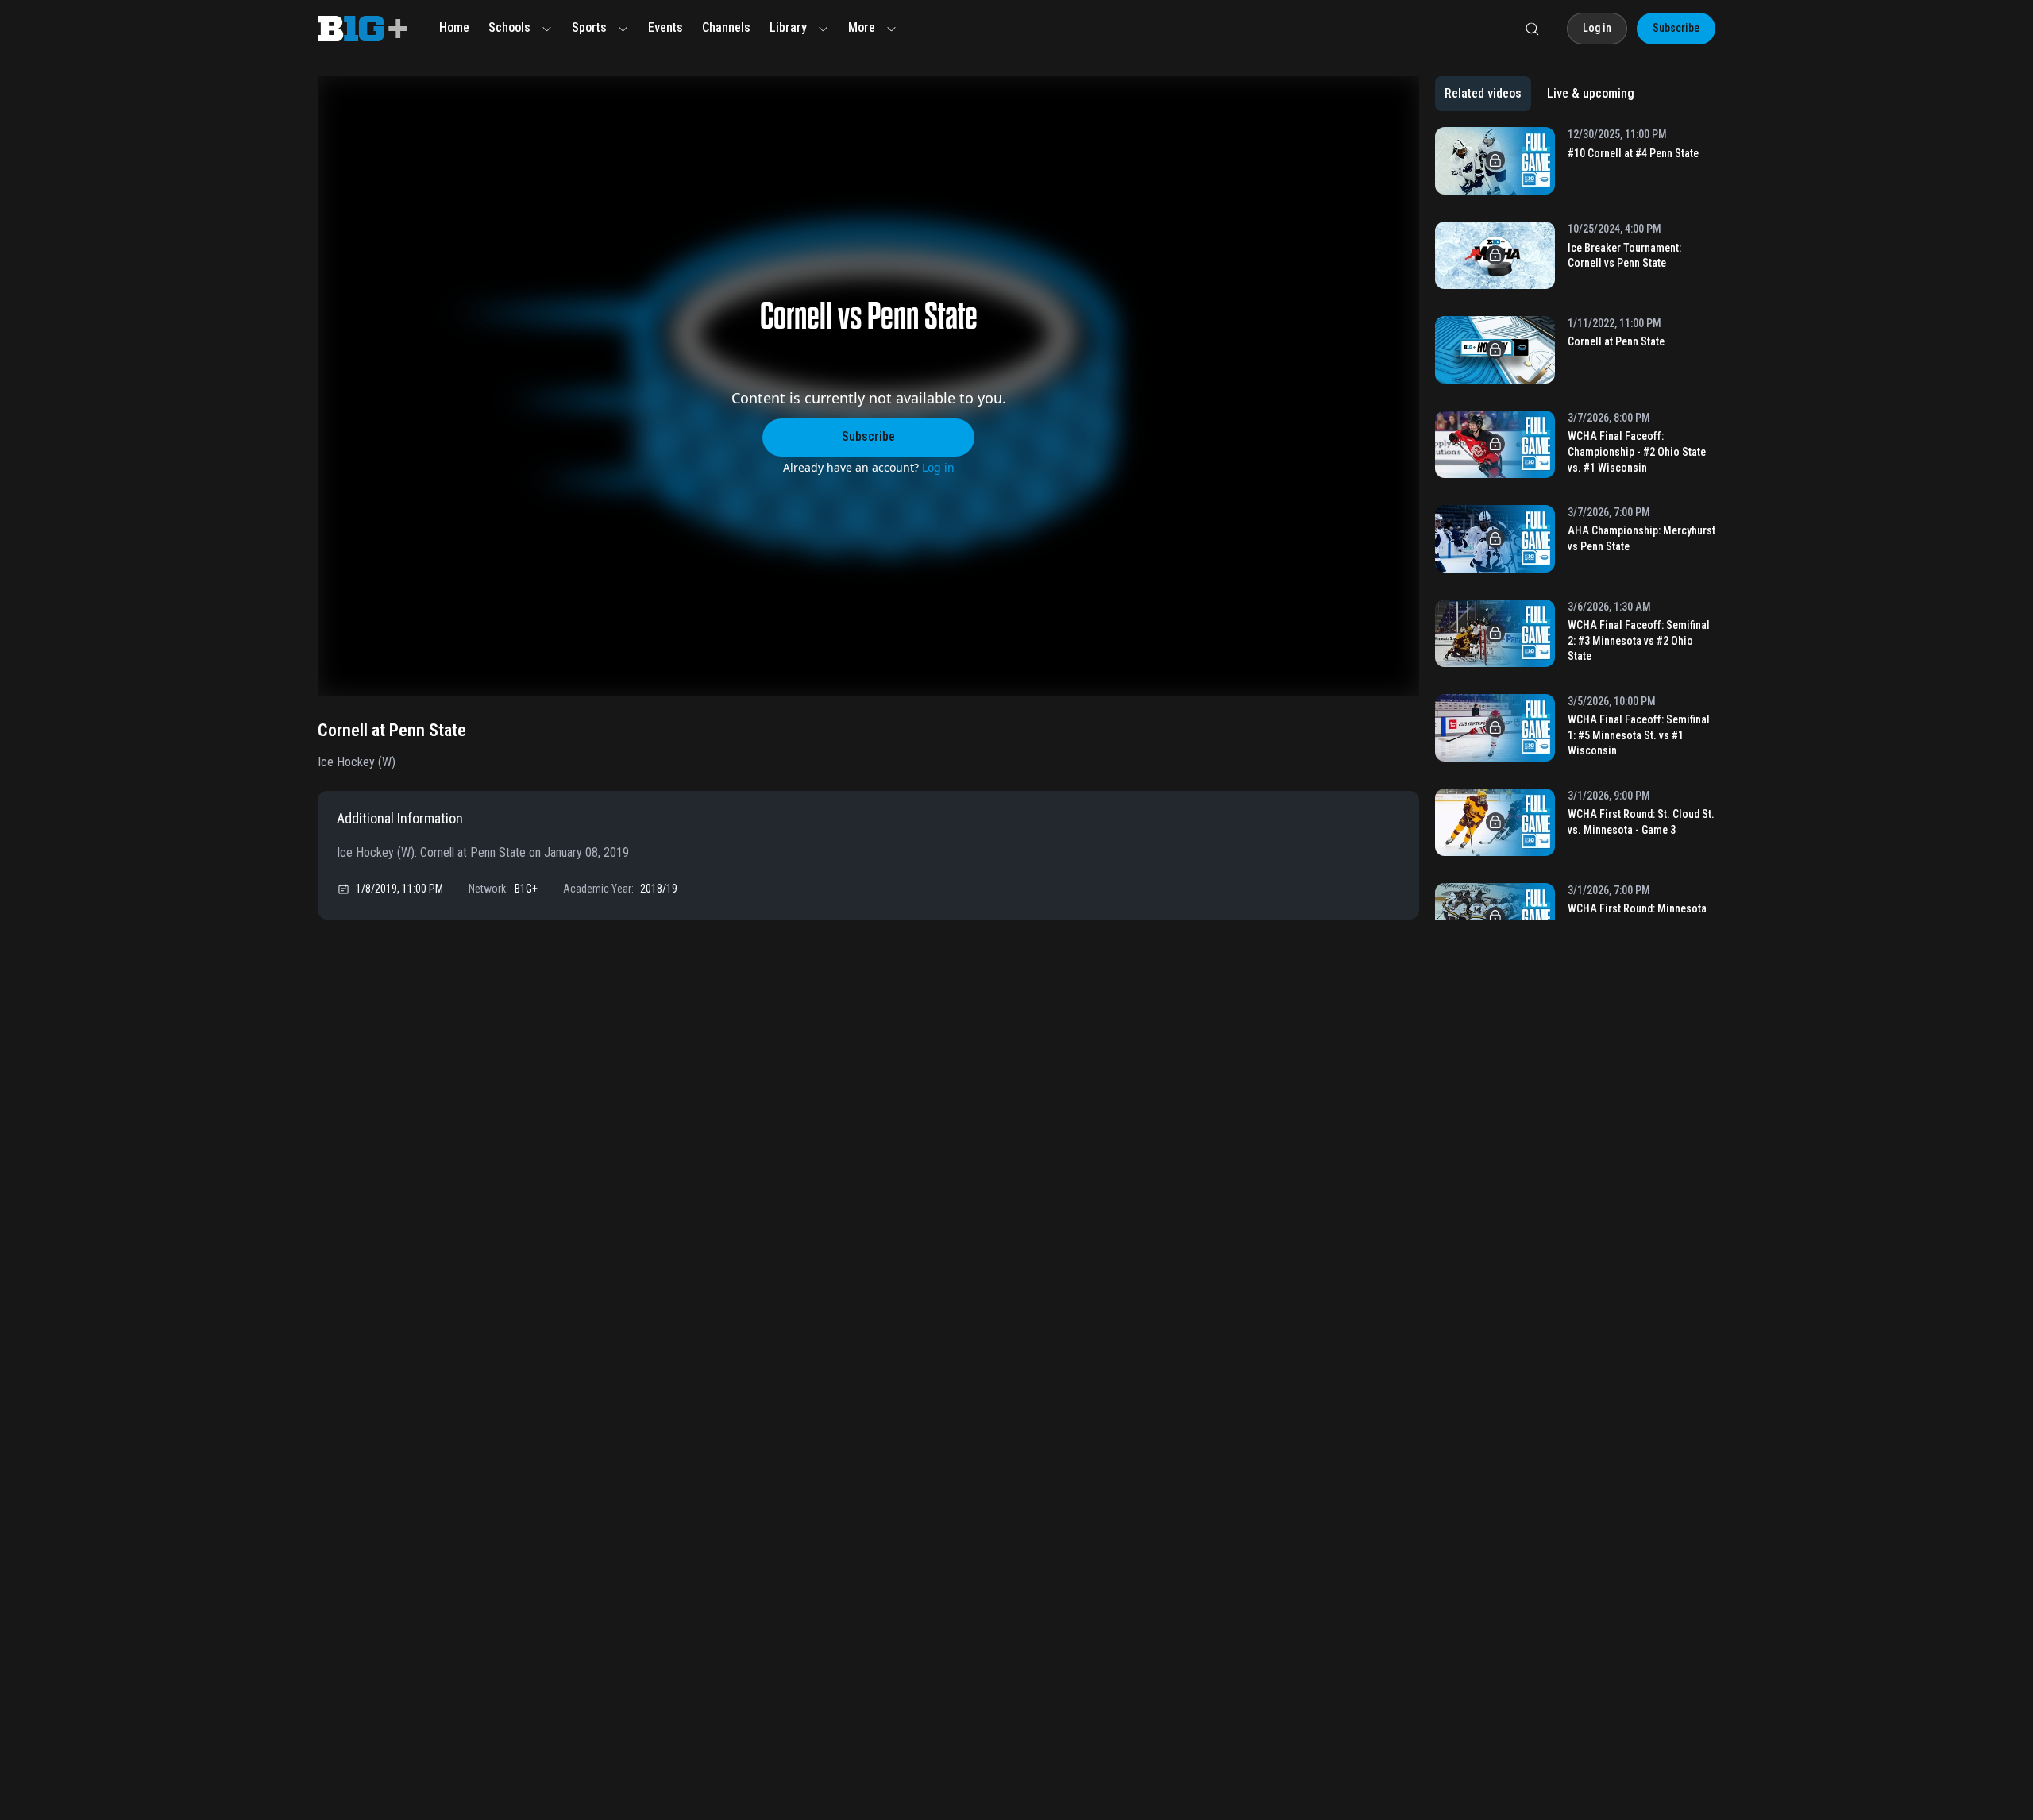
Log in (938, 467)
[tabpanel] (1575, 523)
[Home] (363, 29)
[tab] (1483, 94)
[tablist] (1539, 94)
